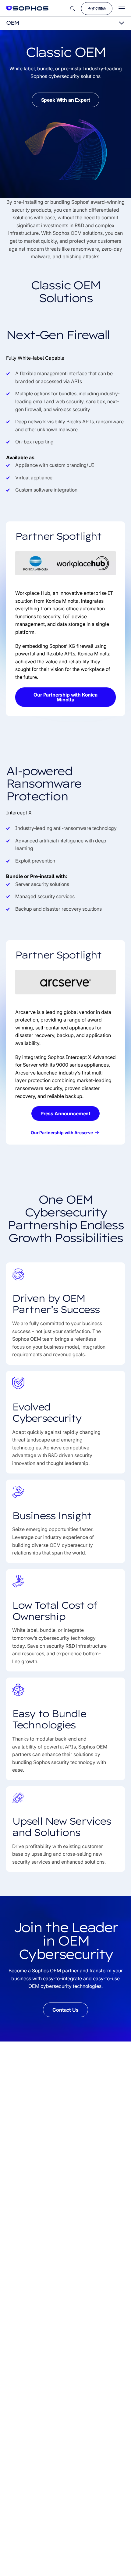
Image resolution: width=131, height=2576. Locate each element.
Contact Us (65, 2010)
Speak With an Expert (66, 100)
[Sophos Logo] (27, 8)
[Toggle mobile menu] (122, 9)
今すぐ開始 (97, 8)
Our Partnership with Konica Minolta (65, 697)
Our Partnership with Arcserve (62, 1133)
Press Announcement (65, 1113)
